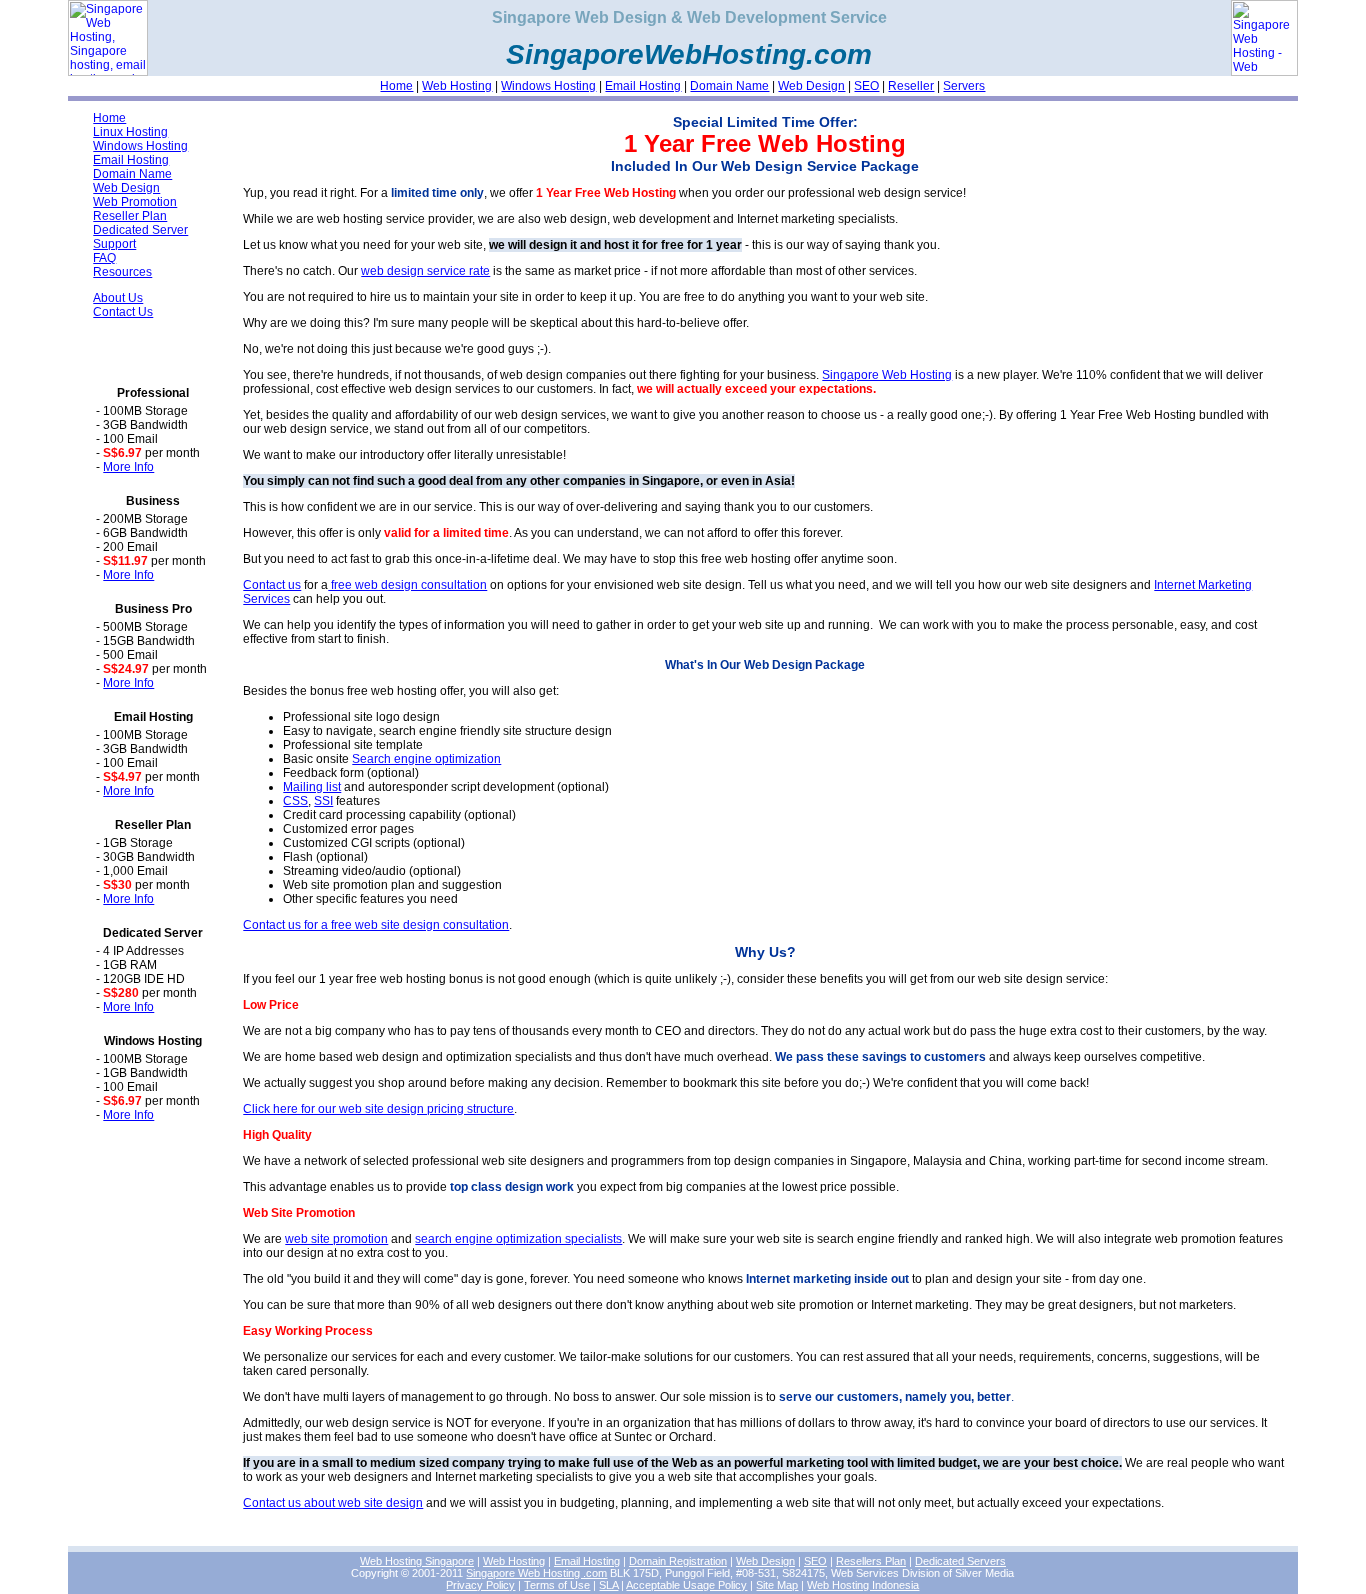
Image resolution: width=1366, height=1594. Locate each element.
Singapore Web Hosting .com (536, 1573)
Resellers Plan (871, 1561)
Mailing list (312, 787)
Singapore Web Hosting (887, 375)
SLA (608, 1585)
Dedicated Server (140, 230)
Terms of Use (557, 1585)
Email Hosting (643, 86)
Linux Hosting (130, 132)
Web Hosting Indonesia (863, 1585)
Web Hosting (457, 86)
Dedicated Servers (960, 1561)
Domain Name (729, 86)
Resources (122, 272)
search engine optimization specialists (518, 1239)
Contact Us (123, 312)
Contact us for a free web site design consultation (376, 925)
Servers (964, 86)
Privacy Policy (480, 1585)
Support (114, 244)
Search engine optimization (426, 759)
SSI (323, 801)
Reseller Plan (130, 216)
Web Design (811, 86)
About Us (118, 298)
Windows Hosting (548, 86)
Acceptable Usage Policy (686, 1585)
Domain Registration (678, 1561)
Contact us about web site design (333, 1503)
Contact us (272, 585)
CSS (295, 801)
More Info (128, 467)
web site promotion (336, 1239)
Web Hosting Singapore (417, 1561)
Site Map (777, 1585)
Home (396, 86)
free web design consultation (407, 585)
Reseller (911, 86)
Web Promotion (135, 202)
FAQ (104, 258)
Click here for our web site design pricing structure (378, 1109)
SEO (866, 86)
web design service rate (425, 271)
